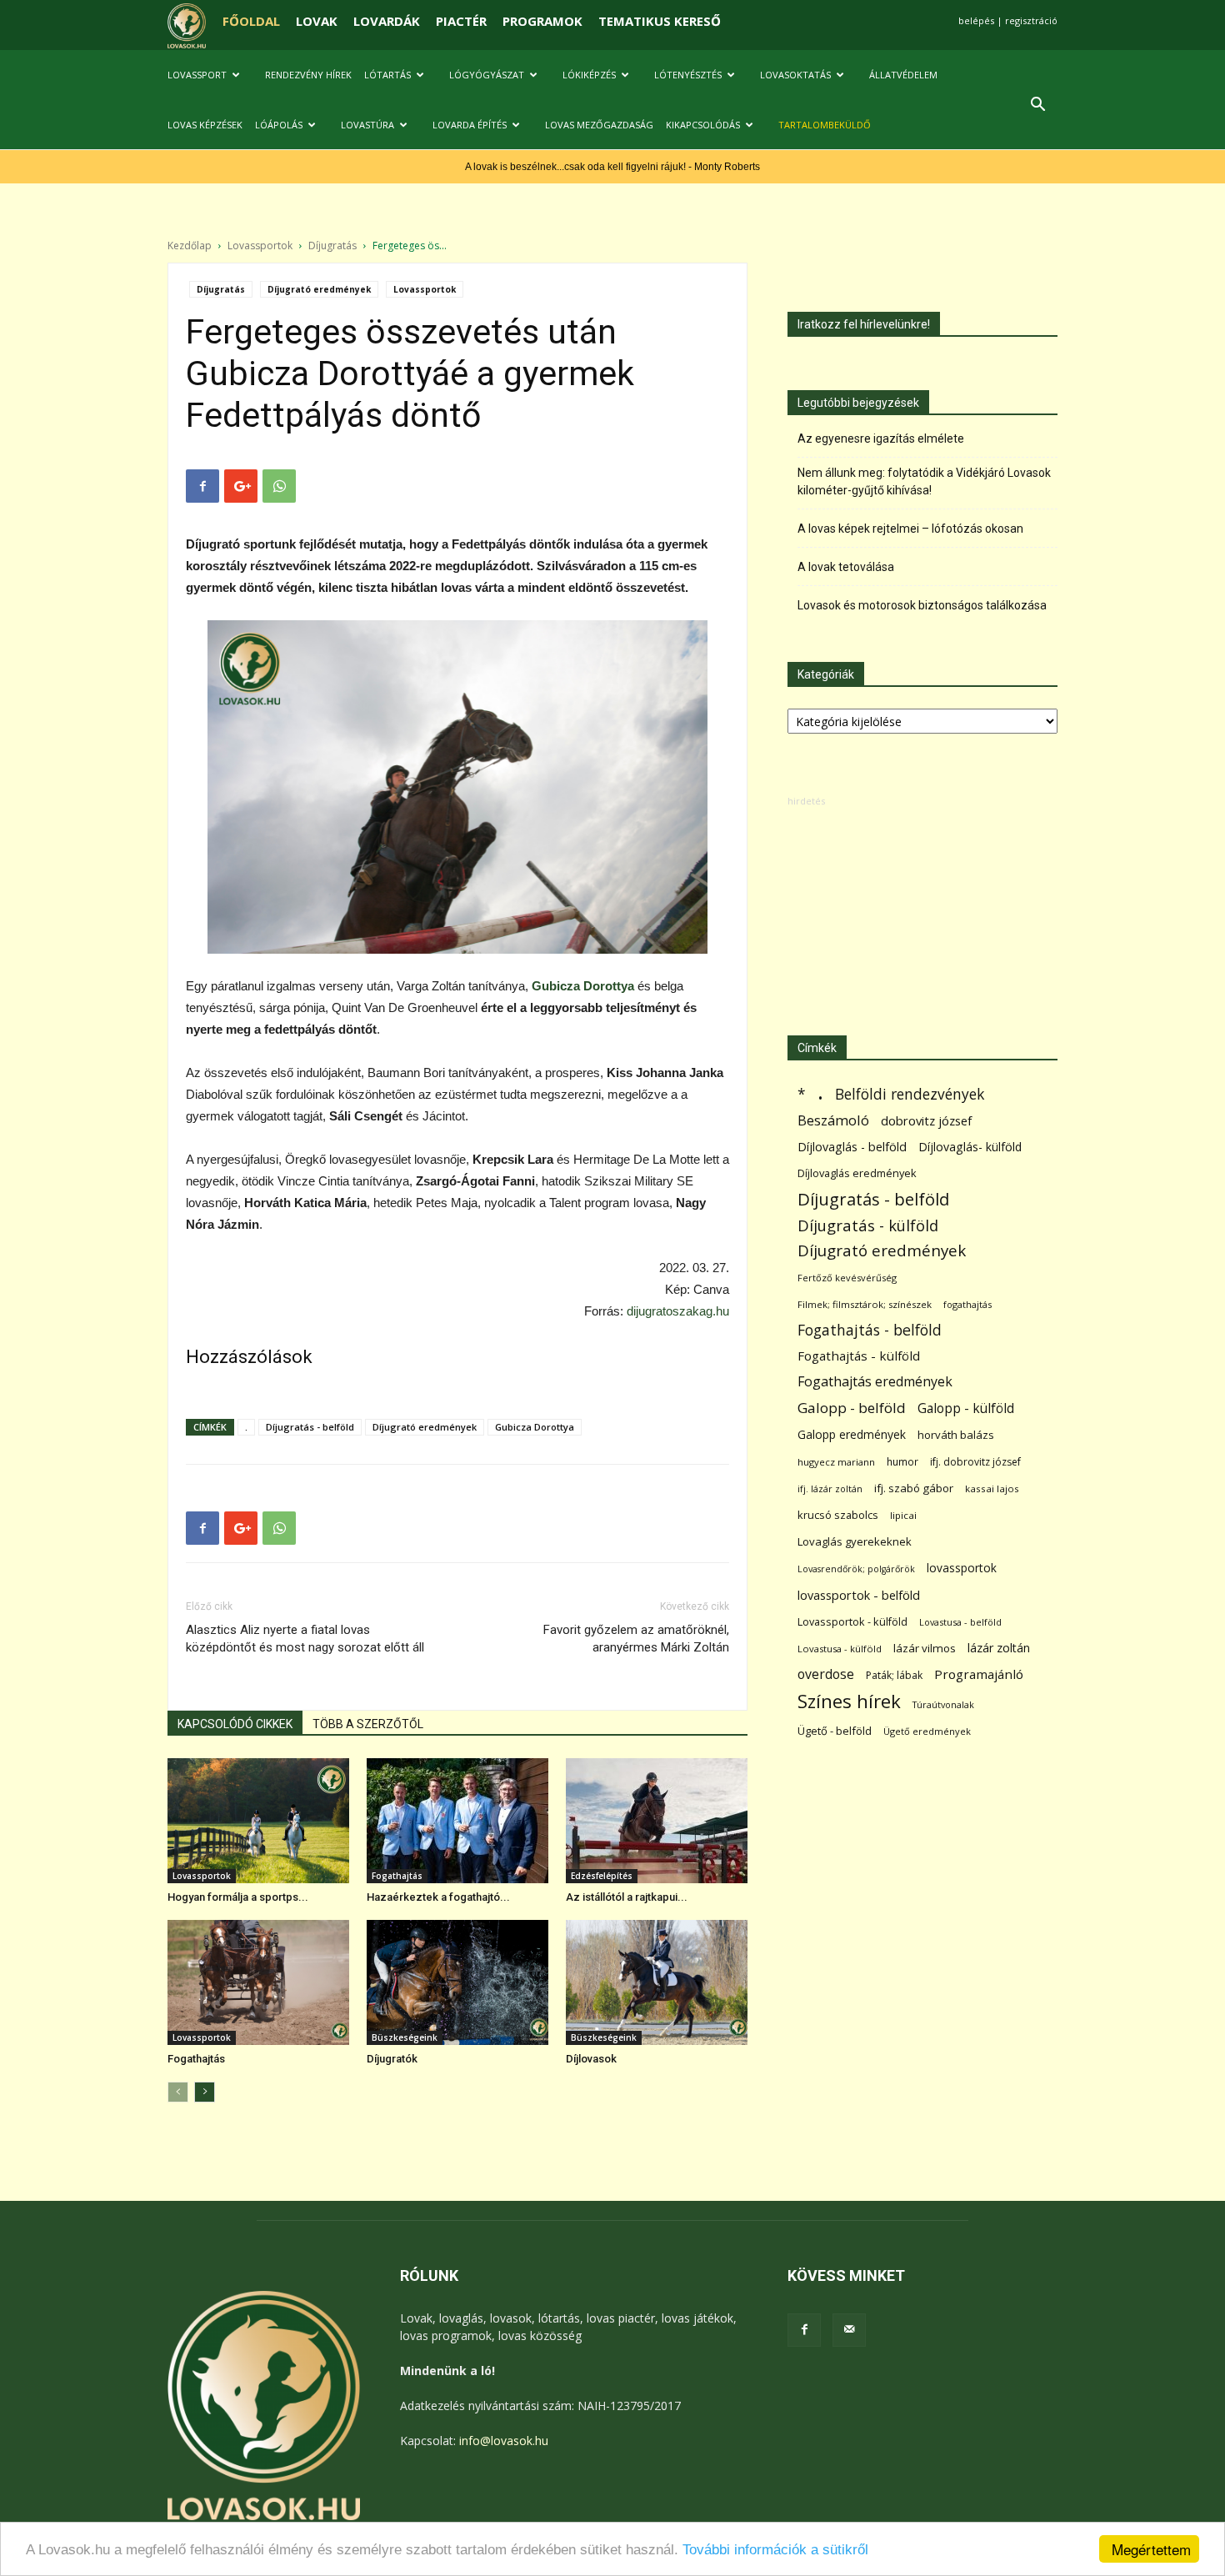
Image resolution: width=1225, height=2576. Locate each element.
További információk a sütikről (775, 2550)
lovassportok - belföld (859, 1595)
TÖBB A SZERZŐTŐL (368, 1724)
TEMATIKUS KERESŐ (660, 21)
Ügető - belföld (835, 1731)
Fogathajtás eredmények (875, 1382)
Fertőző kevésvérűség (847, 1278)
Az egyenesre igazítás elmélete (881, 439)
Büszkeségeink (405, 2037)
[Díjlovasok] (657, 1982)
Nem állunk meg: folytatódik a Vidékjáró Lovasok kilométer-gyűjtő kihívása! (924, 481)
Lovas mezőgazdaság (599, 125)
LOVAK (317, 21)
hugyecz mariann (836, 1462)
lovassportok (962, 1568)
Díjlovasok (591, 2059)
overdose (826, 1674)
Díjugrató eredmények (319, 289)
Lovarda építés (470, 125)
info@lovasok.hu (504, 2441)
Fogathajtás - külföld (859, 1356)
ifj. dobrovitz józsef (975, 1462)
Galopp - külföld (966, 1408)
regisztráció (1031, 20)
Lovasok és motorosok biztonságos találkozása (922, 605)
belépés (976, 20)
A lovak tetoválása (846, 567)
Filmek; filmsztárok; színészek (865, 1304)
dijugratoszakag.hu (678, 1311)
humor (902, 1462)
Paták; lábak (894, 1675)
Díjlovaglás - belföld (852, 1147)
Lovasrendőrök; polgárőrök (856, 1569)
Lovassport (197, 75)
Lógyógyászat (487, 75)
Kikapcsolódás (703, 125)
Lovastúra (367, 125)
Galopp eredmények (852, 1434)
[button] (1037, 106)
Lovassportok (260, 246)
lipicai (903, 1515)
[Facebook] (804, 2330)
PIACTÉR (461, 21)
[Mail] (849, 2330)
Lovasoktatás (795, 75)
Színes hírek (849, 1701)
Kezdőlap (190, 246)
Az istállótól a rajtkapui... (627, 1897)
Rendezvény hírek (308, 75)
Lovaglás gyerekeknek (855, 1541)
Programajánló (979, 1674)
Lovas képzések (205, 125)
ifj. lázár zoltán (830, 1488)
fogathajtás (967, 1304)
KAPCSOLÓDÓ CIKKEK (235, 1724)
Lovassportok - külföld (852, 1622)
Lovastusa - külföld (840, 1649)
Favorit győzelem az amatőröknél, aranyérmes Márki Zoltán (636, 1639)
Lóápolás (279, 125)
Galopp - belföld (852, 1408)
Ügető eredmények (927, 1731)
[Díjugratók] (457, 1982)
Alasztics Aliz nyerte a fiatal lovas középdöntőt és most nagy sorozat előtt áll (305, 1639)
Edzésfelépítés (602, 1876)
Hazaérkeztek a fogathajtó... (438, 1897)
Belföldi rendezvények (910, 1094)
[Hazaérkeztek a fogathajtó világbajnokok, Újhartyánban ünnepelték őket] (457, 1821)
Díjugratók (392, 2059)
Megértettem (1151, 2549)
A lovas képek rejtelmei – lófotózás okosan (910, 529)
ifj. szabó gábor (914, 1488)
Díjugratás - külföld (868, 1225)
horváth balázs (956, 1435)
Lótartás (387, 75)
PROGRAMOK (542, 21)
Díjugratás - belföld (310, 1427)
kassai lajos (992, 1488)
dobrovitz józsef (926, 1120)
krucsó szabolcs (838, 1515)
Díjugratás (332, 246)
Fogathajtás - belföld (870, 1330)
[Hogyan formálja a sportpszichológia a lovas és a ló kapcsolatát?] (258, 1821)
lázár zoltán (999, 1648)
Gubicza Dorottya (535, 1427)
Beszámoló (833, 1120)
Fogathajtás (397, 1876)
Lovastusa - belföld (960, 1622)
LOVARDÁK (387, 21)
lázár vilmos (925, 1648)
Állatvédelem (903, 75)
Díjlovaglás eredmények (857, 1173)
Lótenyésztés (688, 75)
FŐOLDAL (251, 21)
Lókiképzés (589, 75)
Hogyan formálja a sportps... (238, 1897)
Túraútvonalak (943, 1704)
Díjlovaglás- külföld (970, 1147)
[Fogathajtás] (258, 1982)
